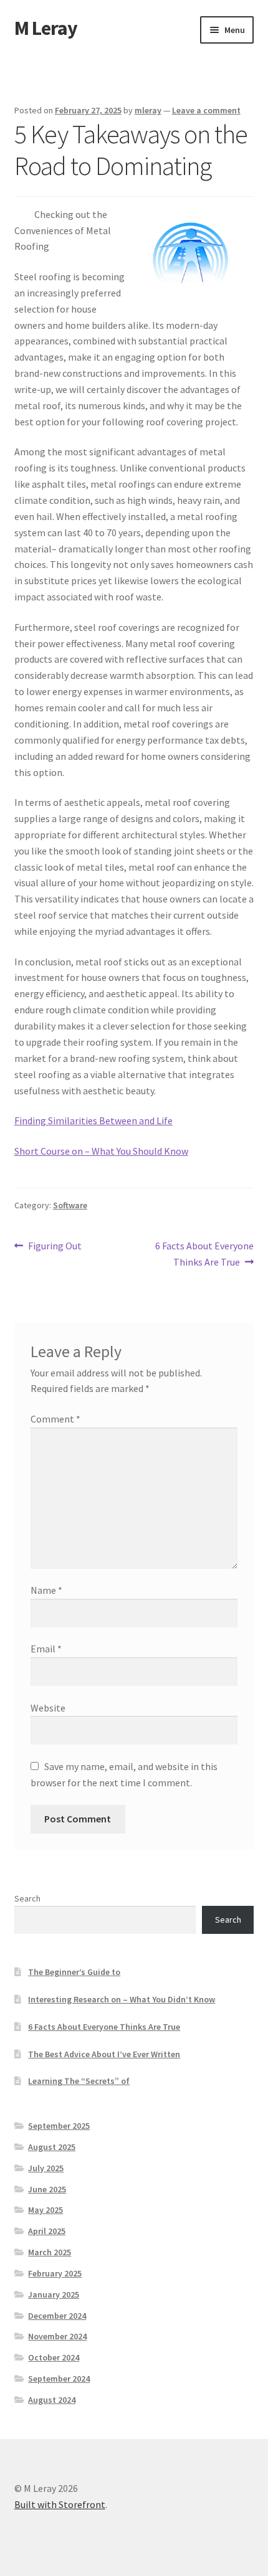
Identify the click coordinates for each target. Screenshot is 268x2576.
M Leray (46, 28)
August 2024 (52, 2400)
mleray (148, 110)
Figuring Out (55, 1247)
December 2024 (57, 2316)
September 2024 (59, 2379)
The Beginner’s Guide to (74, 1972)
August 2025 (52, 2147)
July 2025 (46, 2168)
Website (48, 1708)
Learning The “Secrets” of (79, 2081)
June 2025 (47, 2189)
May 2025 (45, 2210)
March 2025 (50, 2252)
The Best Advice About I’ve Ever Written (104, 2054)
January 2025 (54, 2294)
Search (27, 1898)
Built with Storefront (60, 2504)
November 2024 (57, 2336)
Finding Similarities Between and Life (93, 1120)
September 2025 (59, 2126)
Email (46, 1649)
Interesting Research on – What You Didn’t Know (122, 1999)
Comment (55, 1419)
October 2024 (54, 2357)
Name (46, 1590)
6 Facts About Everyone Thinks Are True (204, 1253)
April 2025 (47, 2231)
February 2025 (55, 2273)
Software (70, 1205)
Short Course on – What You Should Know (101, 1151)
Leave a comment (206, 110)
